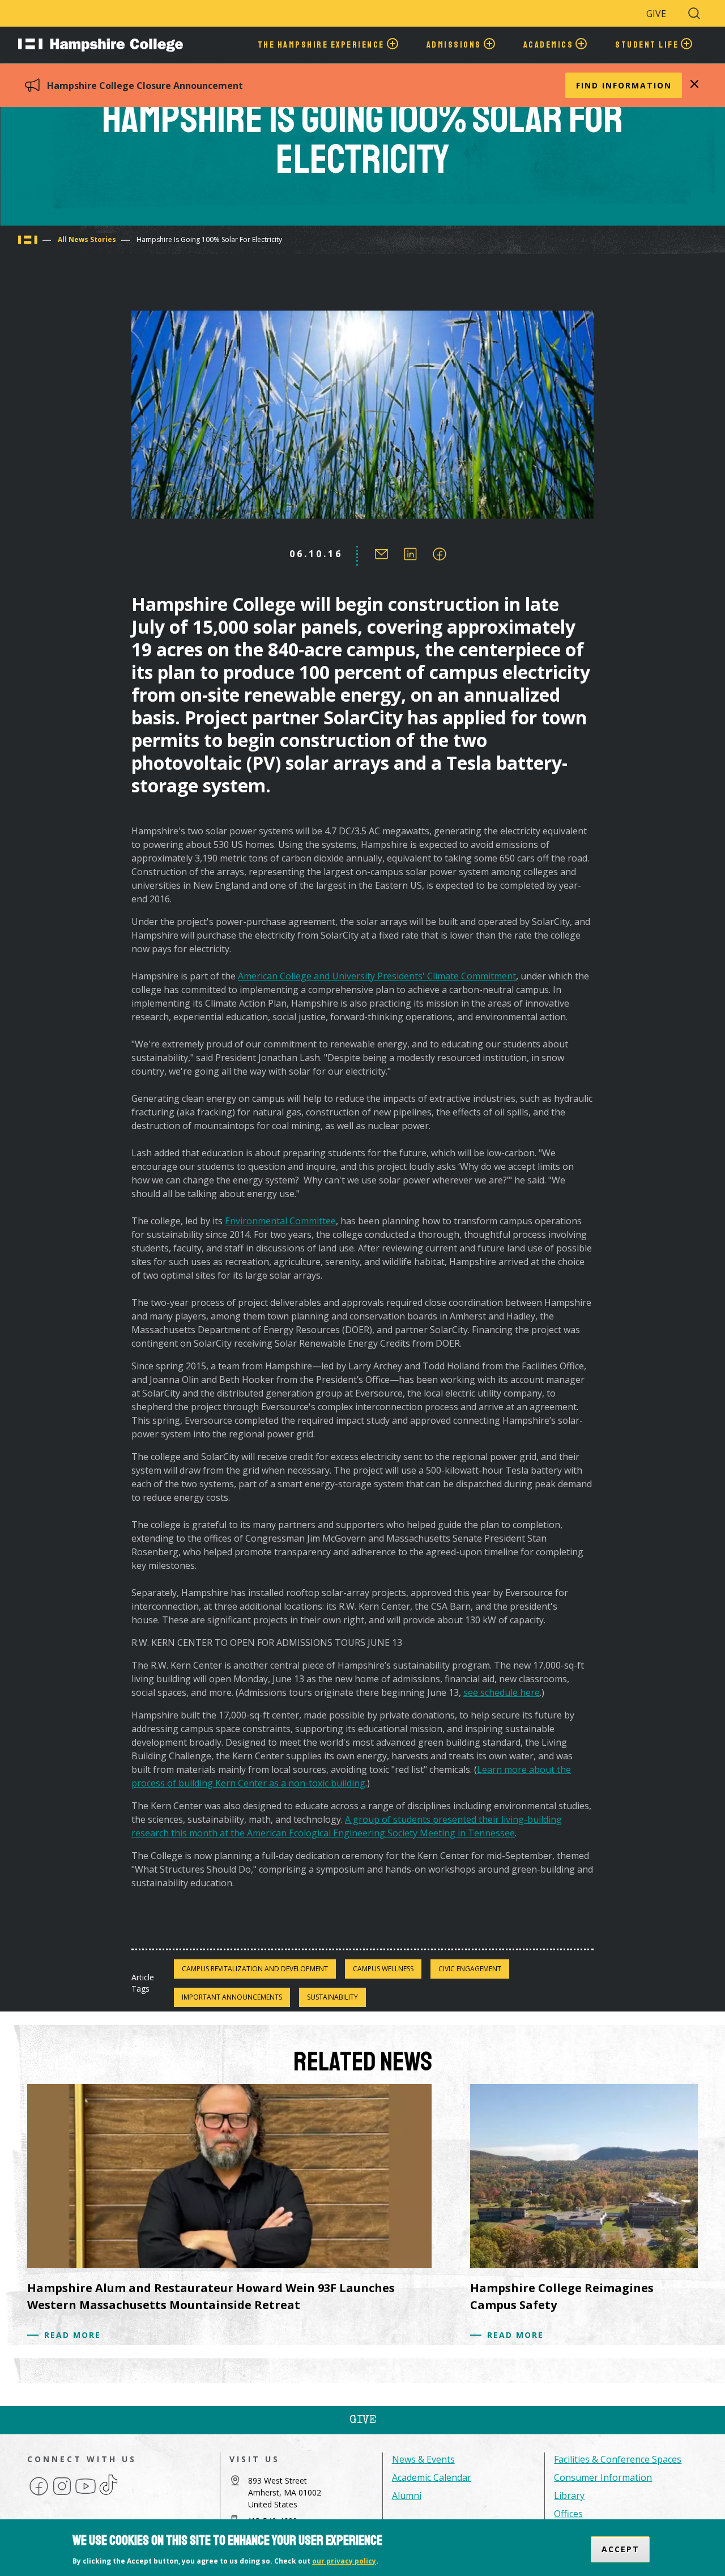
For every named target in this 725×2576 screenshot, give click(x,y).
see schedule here (502, 1692)
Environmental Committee (280, 1221)
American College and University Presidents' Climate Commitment (377, 976)
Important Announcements (232, 1997)
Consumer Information (603, 2477)
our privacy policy (344, 2561)
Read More (72, 2335)
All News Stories (87, 239)
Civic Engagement (470, 1969)
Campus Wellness (383, 1969)
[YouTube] (86, 2494)
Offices (568, 2514)
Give (656, 14)
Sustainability (332, 1997)
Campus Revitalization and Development (255, 1969)
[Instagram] (62, 2494)
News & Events (423, 2459)
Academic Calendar (432, 2477)
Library (569, 2496)
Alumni (407, 2496)
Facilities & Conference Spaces (618, 2459)
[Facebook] (39, 2494)
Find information (624, 85)
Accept (620, 2549)
